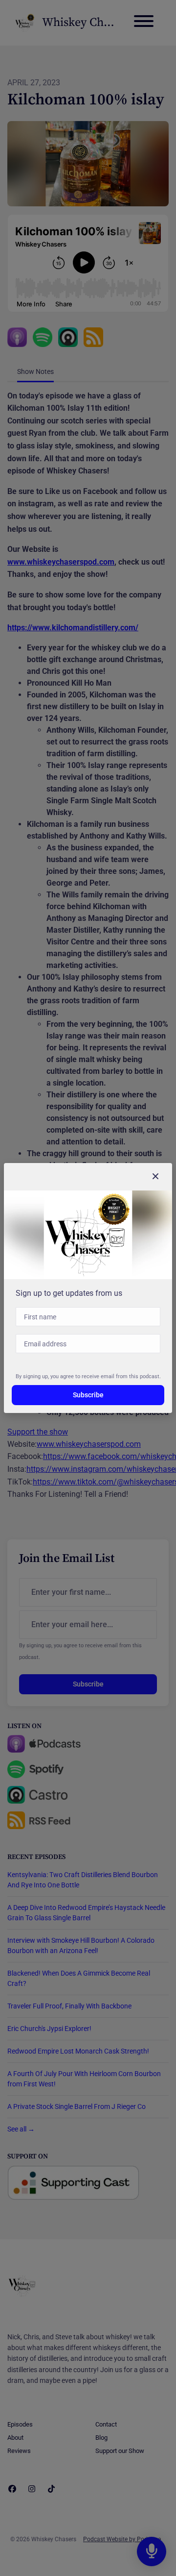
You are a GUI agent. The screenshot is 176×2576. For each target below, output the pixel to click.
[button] (155, 1177)
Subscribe (88, 1395)
